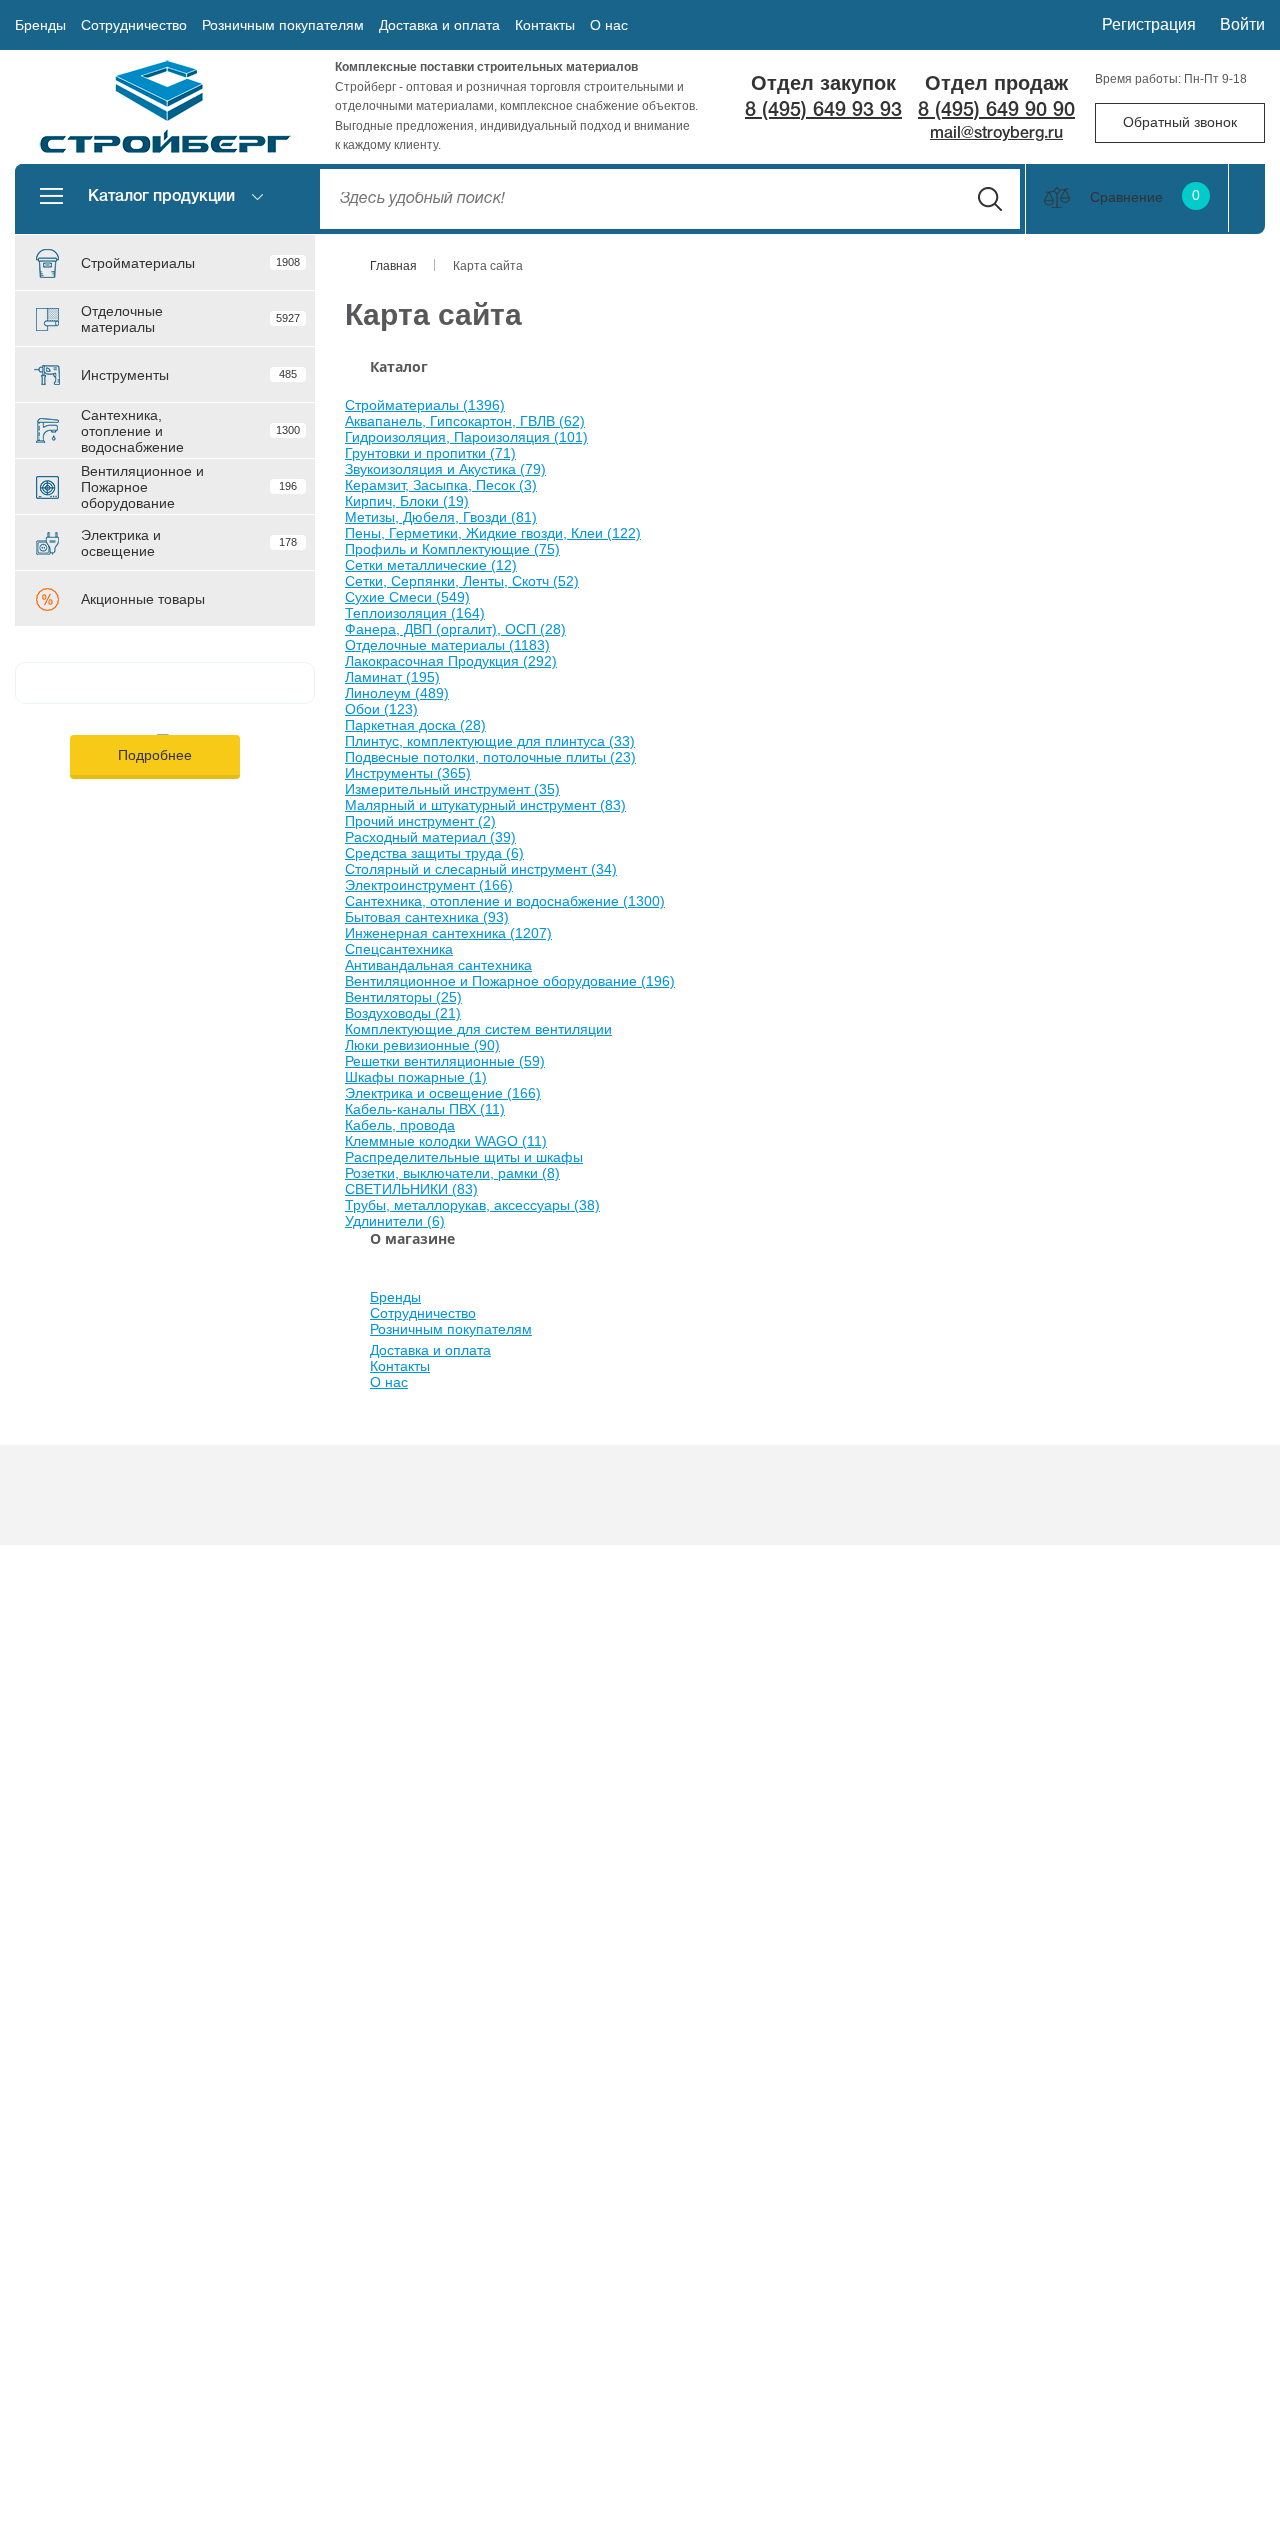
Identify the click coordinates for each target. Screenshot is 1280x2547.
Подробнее (155, 755)
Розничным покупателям (283, 25)
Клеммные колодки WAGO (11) (446, 1141)
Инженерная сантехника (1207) (448, 933)
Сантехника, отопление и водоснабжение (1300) (505, 901)
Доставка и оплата (439, 25)
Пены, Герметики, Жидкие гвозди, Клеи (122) (493, 533)
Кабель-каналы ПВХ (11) (425, 1109)
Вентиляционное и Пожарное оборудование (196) (510, 981)
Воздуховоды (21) (403, 1013)
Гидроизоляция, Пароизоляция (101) (466, 437)
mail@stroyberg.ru (996, 134)
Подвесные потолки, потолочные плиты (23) (490, 757)
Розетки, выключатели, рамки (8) (452, 1173)
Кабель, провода (400, 1125)
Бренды (40, 25)
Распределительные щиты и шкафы (464, 1157)
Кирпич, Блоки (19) (407, 501)
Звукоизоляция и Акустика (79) (445, 469)
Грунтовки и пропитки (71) (430, 453)
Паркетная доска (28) (415, 725)
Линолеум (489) (397, 693)
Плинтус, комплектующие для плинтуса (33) (490, 741)
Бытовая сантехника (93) (427, 917)
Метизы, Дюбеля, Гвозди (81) (441, 517)
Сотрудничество (134, 25)
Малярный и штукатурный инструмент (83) (485, 805)
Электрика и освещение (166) (443, 1093)
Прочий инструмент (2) (420, 821)
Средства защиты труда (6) (434, 853)
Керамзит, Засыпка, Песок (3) (441, 485)
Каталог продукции (161, 197)
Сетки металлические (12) (431, 565)
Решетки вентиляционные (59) (445, 1061)
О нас (609, 25)
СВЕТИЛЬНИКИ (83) (411, 1189)
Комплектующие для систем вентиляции (478, 1029)
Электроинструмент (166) (429, 885)
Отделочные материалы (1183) (447, 645)
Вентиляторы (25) (403, 997)
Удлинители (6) (395, 1221)
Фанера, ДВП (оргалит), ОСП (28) (455, 629)
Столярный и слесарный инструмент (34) (481, 869)
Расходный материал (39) (430, 837)
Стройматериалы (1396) (425, 405)
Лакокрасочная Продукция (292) (451, 661)
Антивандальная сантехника (438, 965)
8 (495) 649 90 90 (996, 111)
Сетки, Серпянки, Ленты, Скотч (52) (462, 581)
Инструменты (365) (408, 773)
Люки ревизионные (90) (422, 1045)
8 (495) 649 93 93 (823, 111)
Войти (1242, 24)
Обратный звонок (1180, 122)
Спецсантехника (399, 949)
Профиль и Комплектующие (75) (452, 549)
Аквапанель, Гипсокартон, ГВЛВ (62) (465, 421)
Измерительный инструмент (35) (452, 789)
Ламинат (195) (392, 677)
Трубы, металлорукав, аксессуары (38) (472, 1205)
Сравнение (1145, 197)
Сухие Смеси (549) (407, 597)
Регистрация (1149, 24)
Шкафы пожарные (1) (416, 1077)
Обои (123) (381, 709)
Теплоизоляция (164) (415, 613)
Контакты (545, 25)
